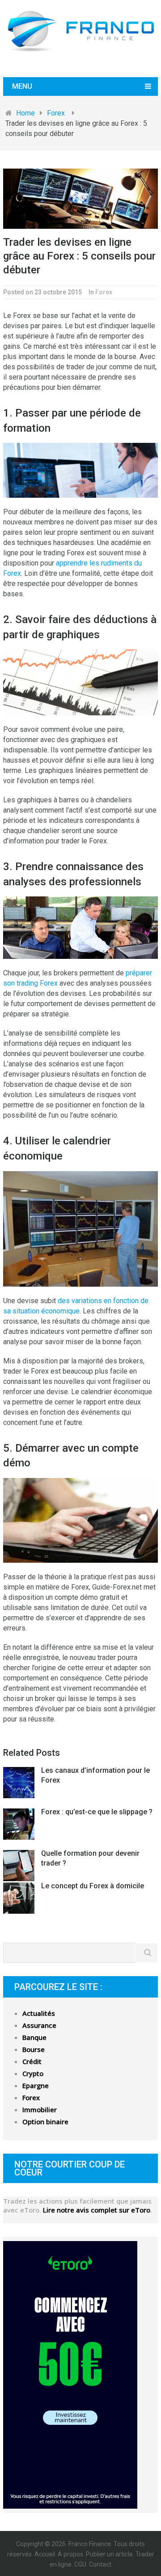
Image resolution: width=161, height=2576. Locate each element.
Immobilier (40, 2110)
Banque (34, 2037)
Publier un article (109, 2554)
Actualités (39, 2013)
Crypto (33, 2073)
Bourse (34, 2049)
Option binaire (45, 2122)
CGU (80, 2564)
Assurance (39, 2025)
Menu (22, 86)
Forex (104, 292)
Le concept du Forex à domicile (93, 1886)
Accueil (45, 2554)
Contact (100, 2564)
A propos (70, 2554)
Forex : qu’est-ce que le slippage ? (97, 1812)
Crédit (32, 2061)
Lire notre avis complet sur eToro (97, 2210)
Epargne (36, 2085)
